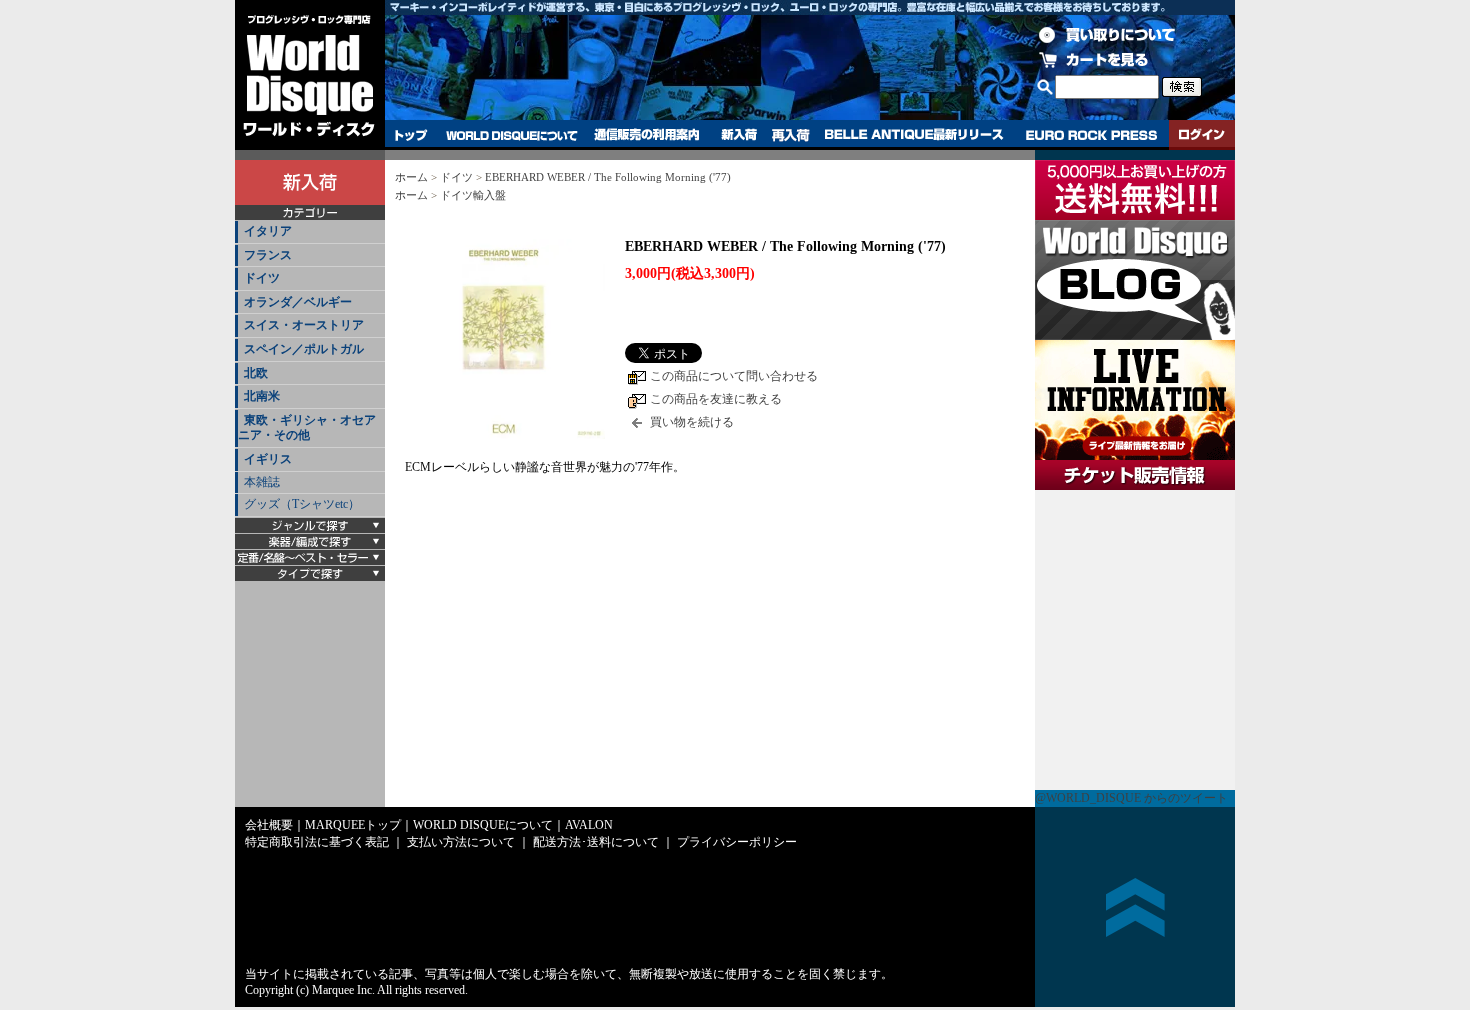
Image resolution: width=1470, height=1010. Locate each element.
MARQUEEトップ (353, 825)
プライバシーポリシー (737, 842)
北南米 (262, 396)
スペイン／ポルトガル (304, 349)
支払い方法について (461, 842)
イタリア (268, 231)
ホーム (411, 177)
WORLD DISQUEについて (511, 135)
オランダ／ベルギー (298, 302)
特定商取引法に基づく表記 (317, 842)
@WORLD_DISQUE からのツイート (1131, 798)
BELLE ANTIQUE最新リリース (914, 135)
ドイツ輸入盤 (473, 195)
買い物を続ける (692, 422)
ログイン (1202, 135)
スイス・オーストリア (304, 325)
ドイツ (262, 278)
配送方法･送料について (596, 842)
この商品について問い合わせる (734, 376)
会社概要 (269, 825)
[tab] (310, 232)
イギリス (268, 459)
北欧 (256, 373)
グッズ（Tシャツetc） (302, 504)
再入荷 (791, 135)
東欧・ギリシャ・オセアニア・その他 (307, 428)
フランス (268, 255)
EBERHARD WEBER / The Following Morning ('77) (608, 177)
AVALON (589, 825)
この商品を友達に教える (716, 399)
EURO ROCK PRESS (1091, 135)
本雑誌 (262, 482)
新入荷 (739, 135)
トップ (411, 135)
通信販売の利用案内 (646, 135)
